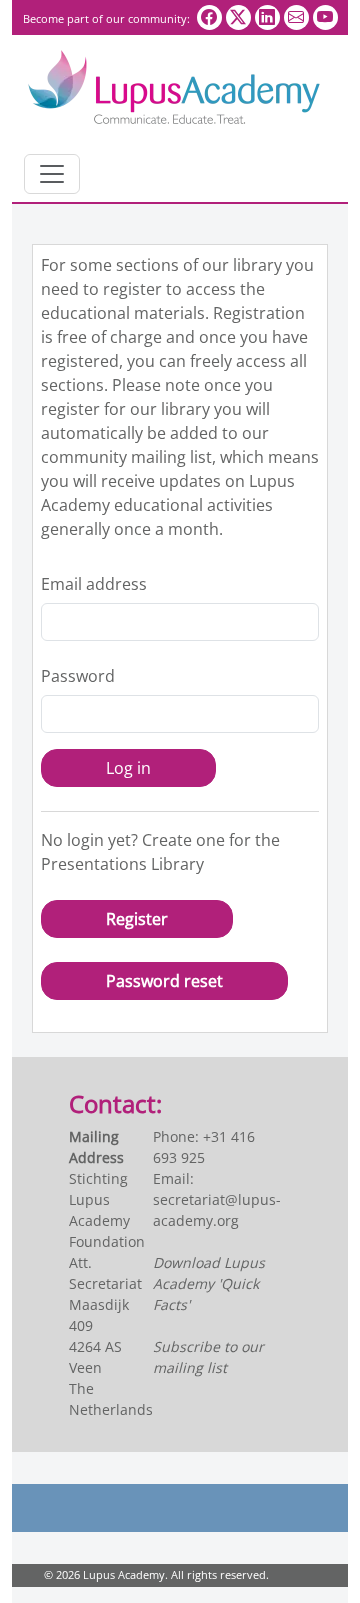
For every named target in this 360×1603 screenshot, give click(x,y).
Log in (128, 768)
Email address (94, 584)
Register (137, 919)
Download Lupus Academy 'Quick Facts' (209, 1283)
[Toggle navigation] (52, 174)
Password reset (164, 981)
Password (78, 676)
